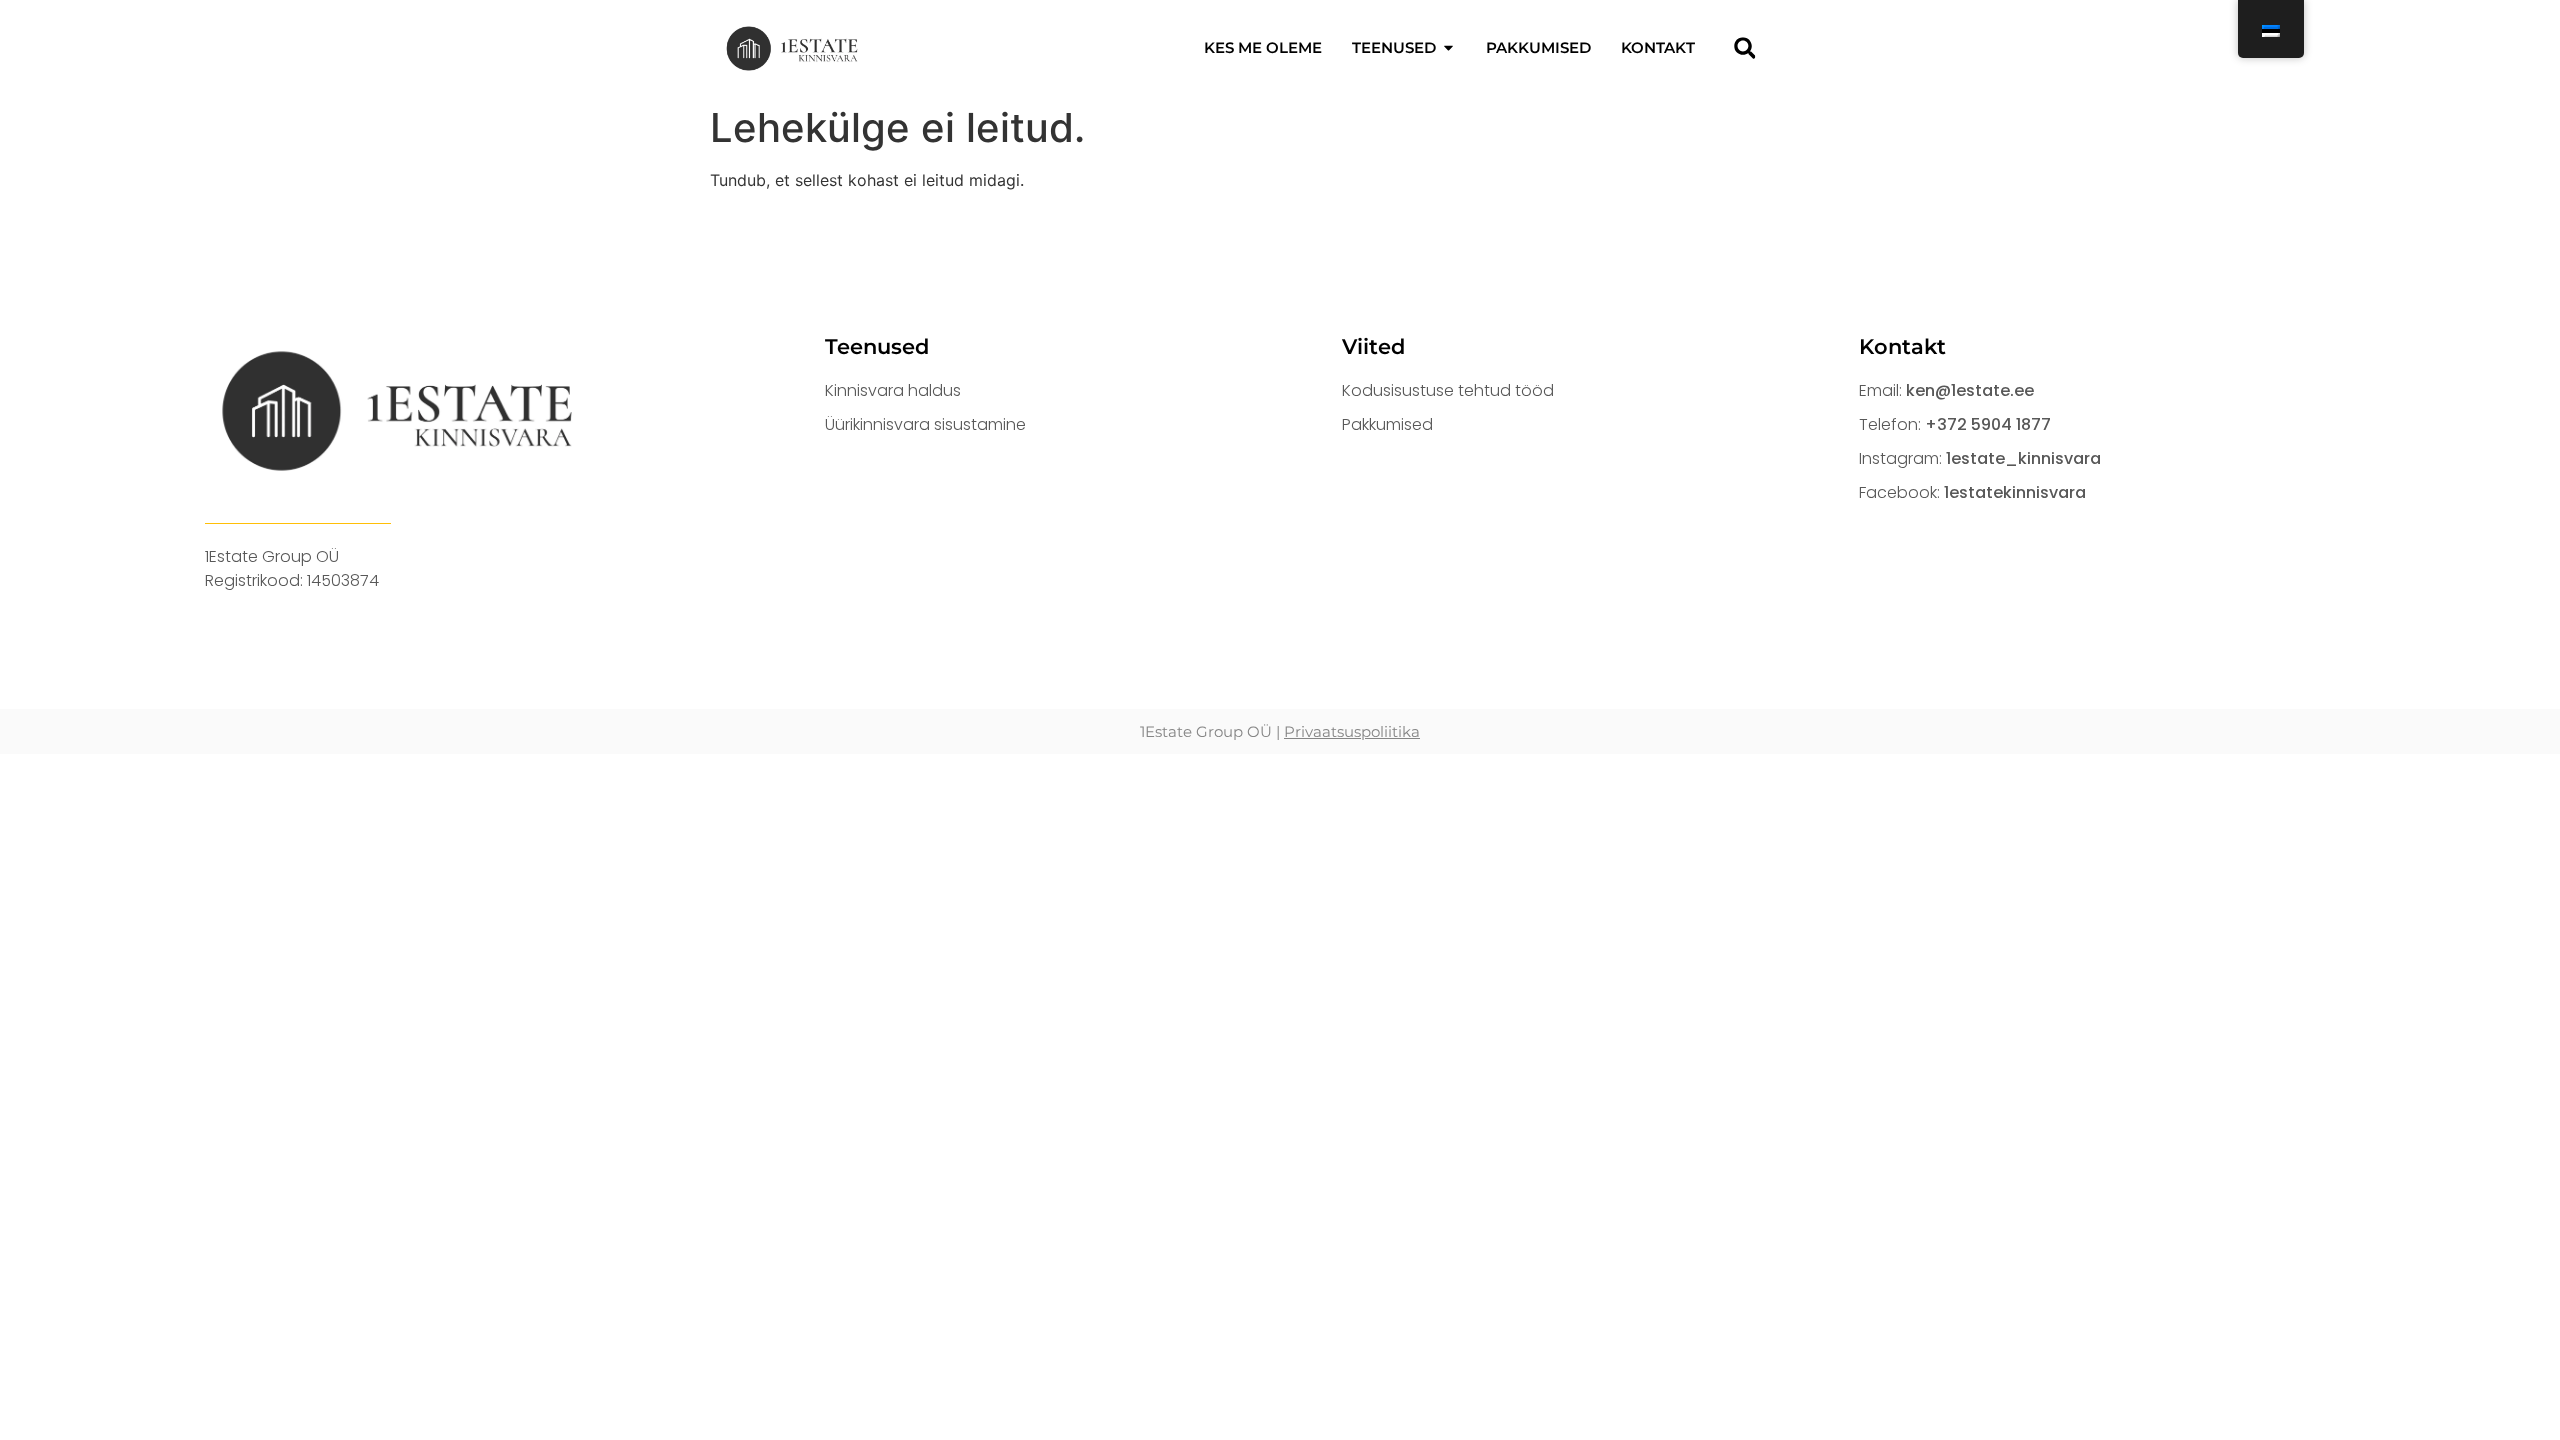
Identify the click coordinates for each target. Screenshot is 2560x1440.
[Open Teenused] (1448, 48)
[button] (1744, 47)
